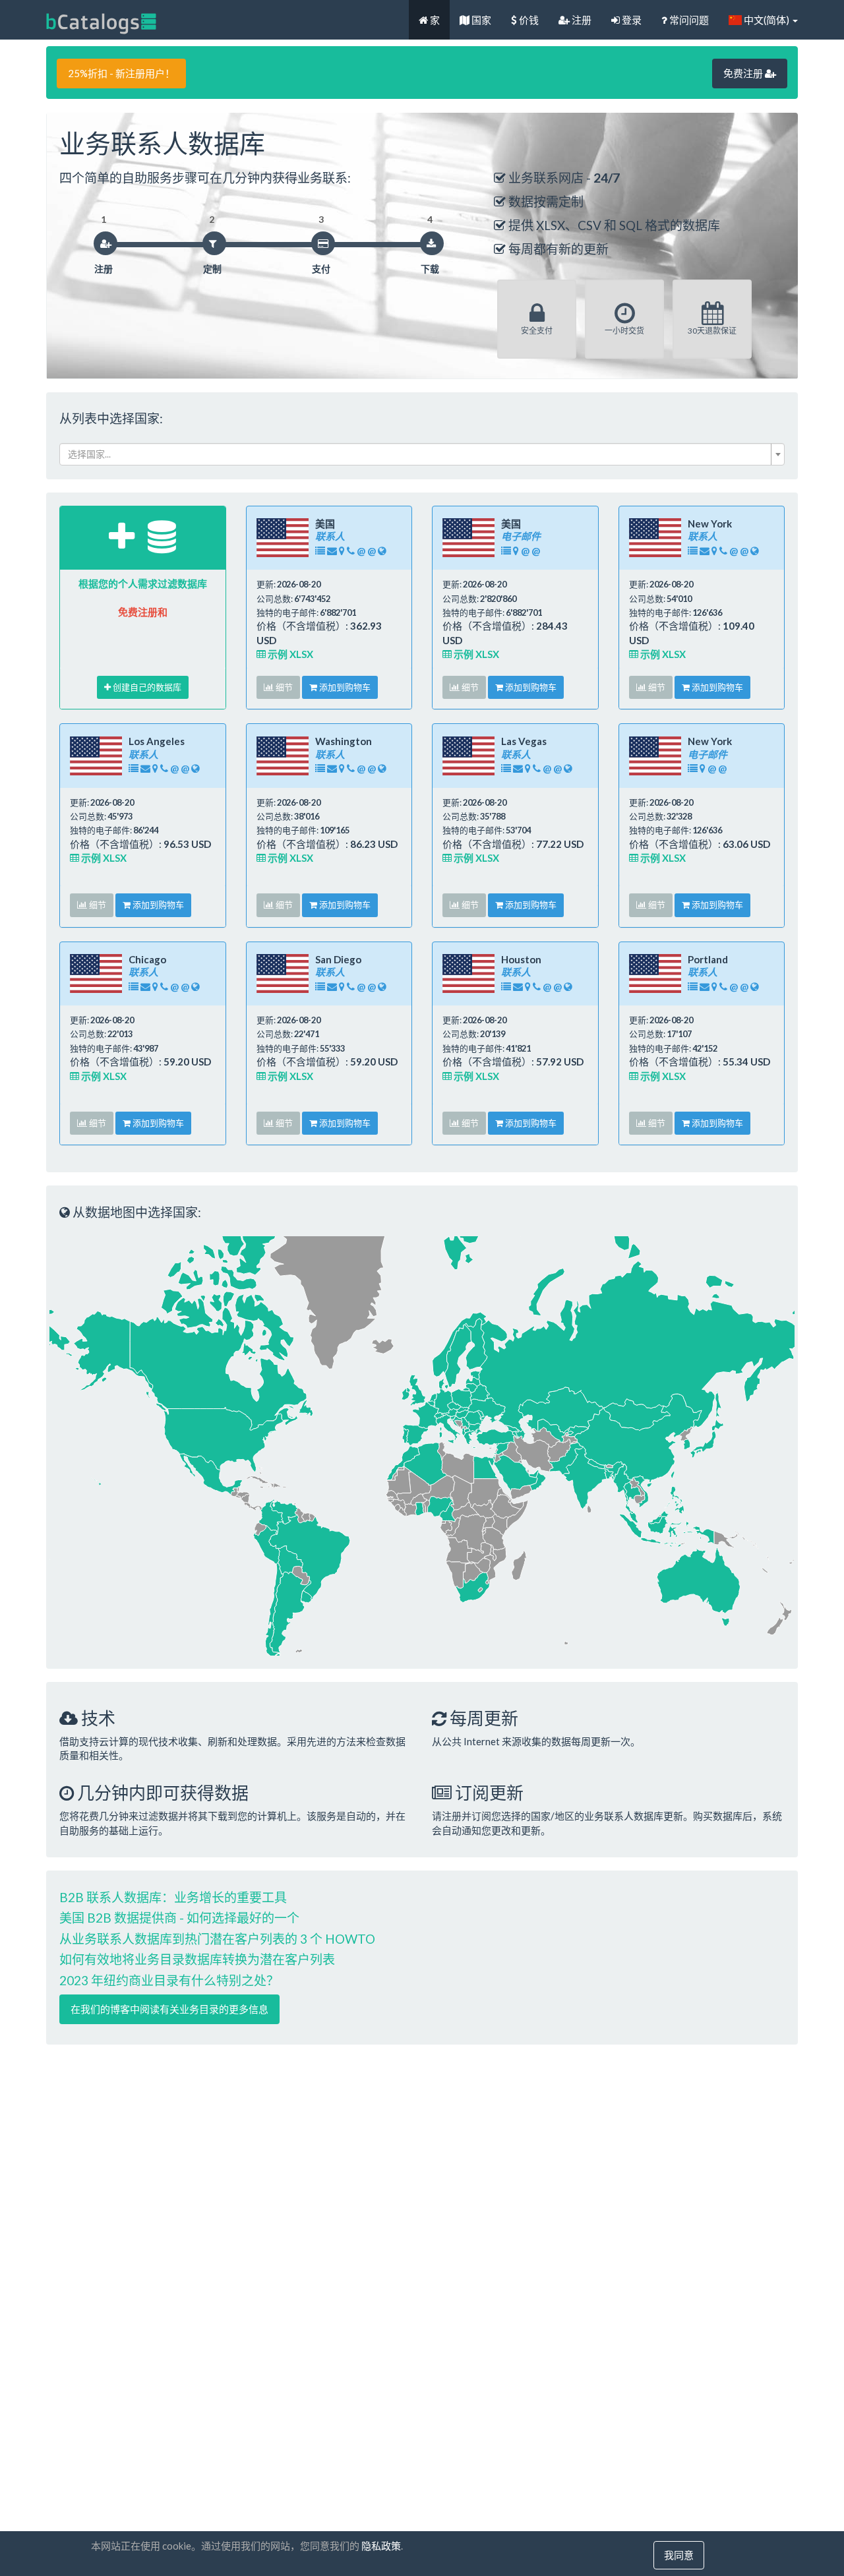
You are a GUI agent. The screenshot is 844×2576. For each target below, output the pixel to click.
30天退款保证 (712, 331)
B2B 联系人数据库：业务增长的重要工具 (173, 1897)
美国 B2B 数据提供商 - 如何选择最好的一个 (179, 1918)
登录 (631, 20)
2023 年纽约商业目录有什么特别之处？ (169, 1980)
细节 (283, 687)
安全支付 (537, 331)
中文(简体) (767, 20)
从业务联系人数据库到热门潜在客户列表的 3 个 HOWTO (217, 1939)
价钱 (528, 20)
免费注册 (744, 73)
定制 (212, 269)
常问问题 (688, 20)
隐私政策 (381, 2546)
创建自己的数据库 (146, 687)
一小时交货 (624, 331)
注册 (581, 20)
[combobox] (422, 454)
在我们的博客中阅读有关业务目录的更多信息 (169, 2009)
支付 (321, 269)
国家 (480, 20)
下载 (430, 269)
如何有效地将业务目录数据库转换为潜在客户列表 (197, 1959)
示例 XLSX (289, 654)
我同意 (679, 2555)
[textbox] (418, 454)
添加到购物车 (344, 687)
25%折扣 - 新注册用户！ (121, 73)
